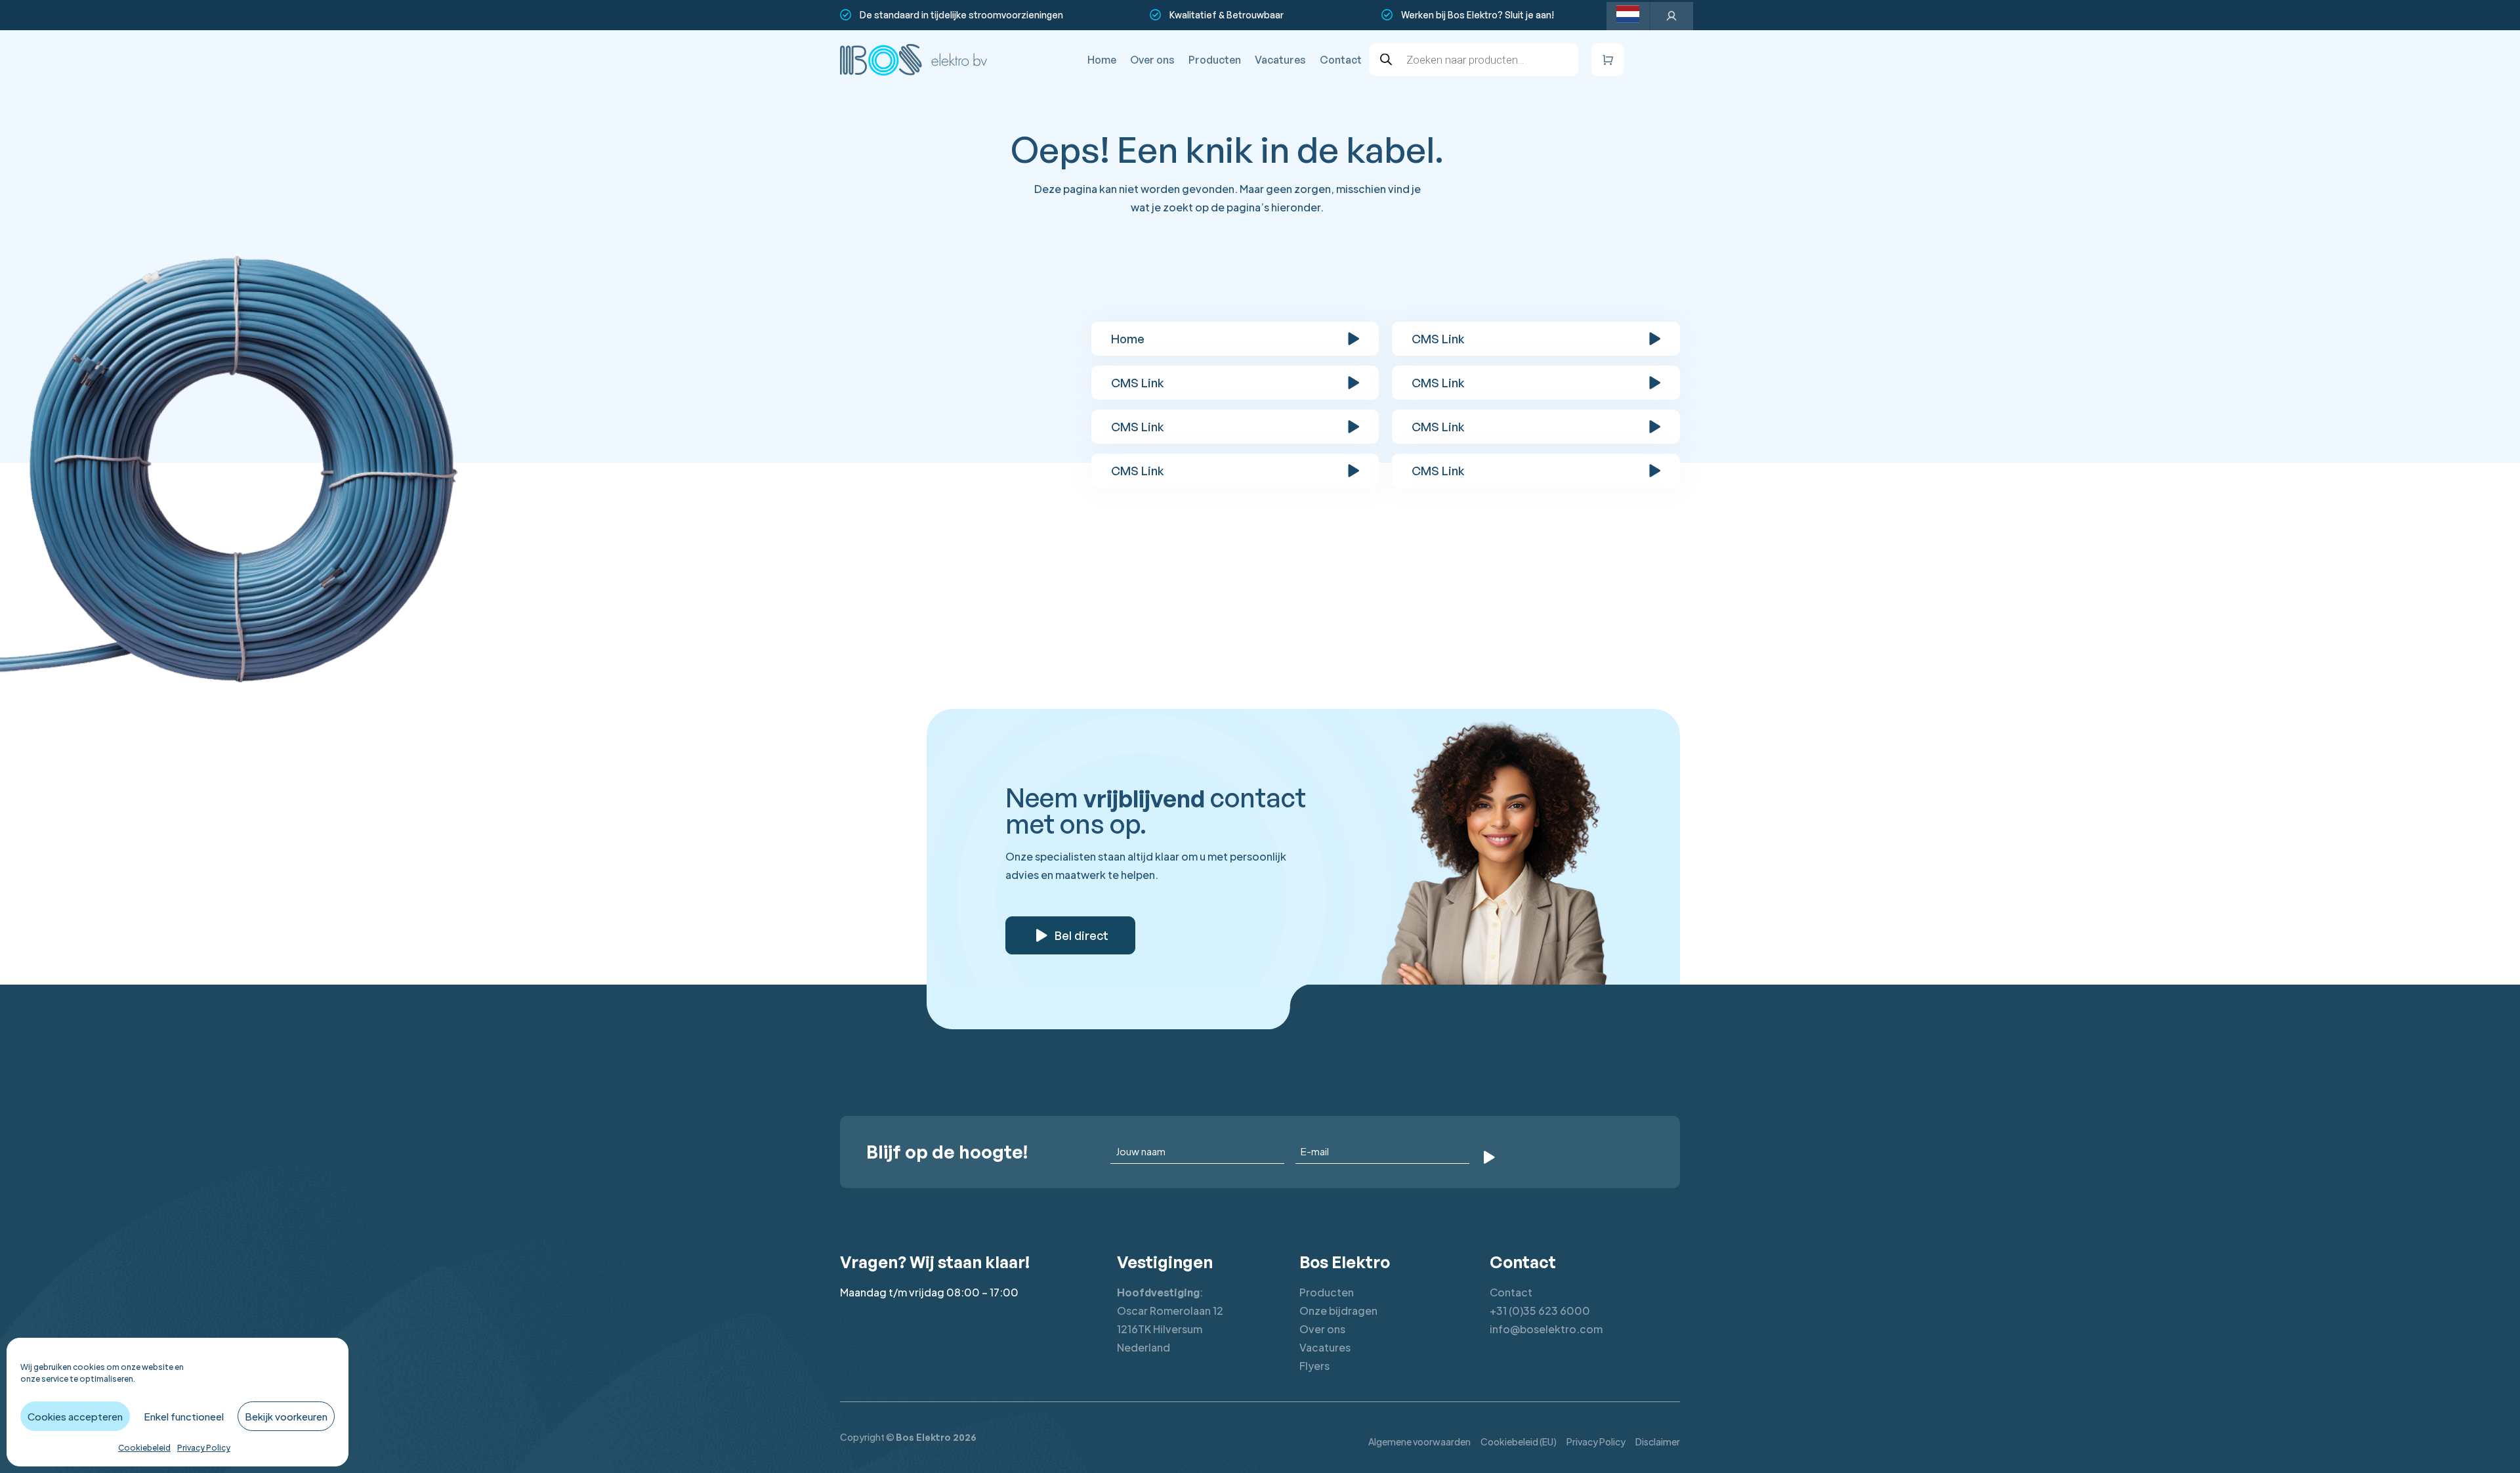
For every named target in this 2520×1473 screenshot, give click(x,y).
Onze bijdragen (1338, 1311)
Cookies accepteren (75, 1416)
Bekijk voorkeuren (286, 1416)
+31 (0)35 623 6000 (1540, 1311)
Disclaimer (1658, 1441)
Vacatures (1280, 60)
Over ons (1152, 60)
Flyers (1314, 1366)
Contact (1341, 60)
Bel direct (1081, 935)
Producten (1215, 60)
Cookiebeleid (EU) (1519, 1441)
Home (1102, 60)
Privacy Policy (204, 1448)
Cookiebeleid (144, 1448)
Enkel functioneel (184, 1416)
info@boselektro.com (1546, 1329)
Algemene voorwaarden (1419, 1441)
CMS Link (1438, 339)
